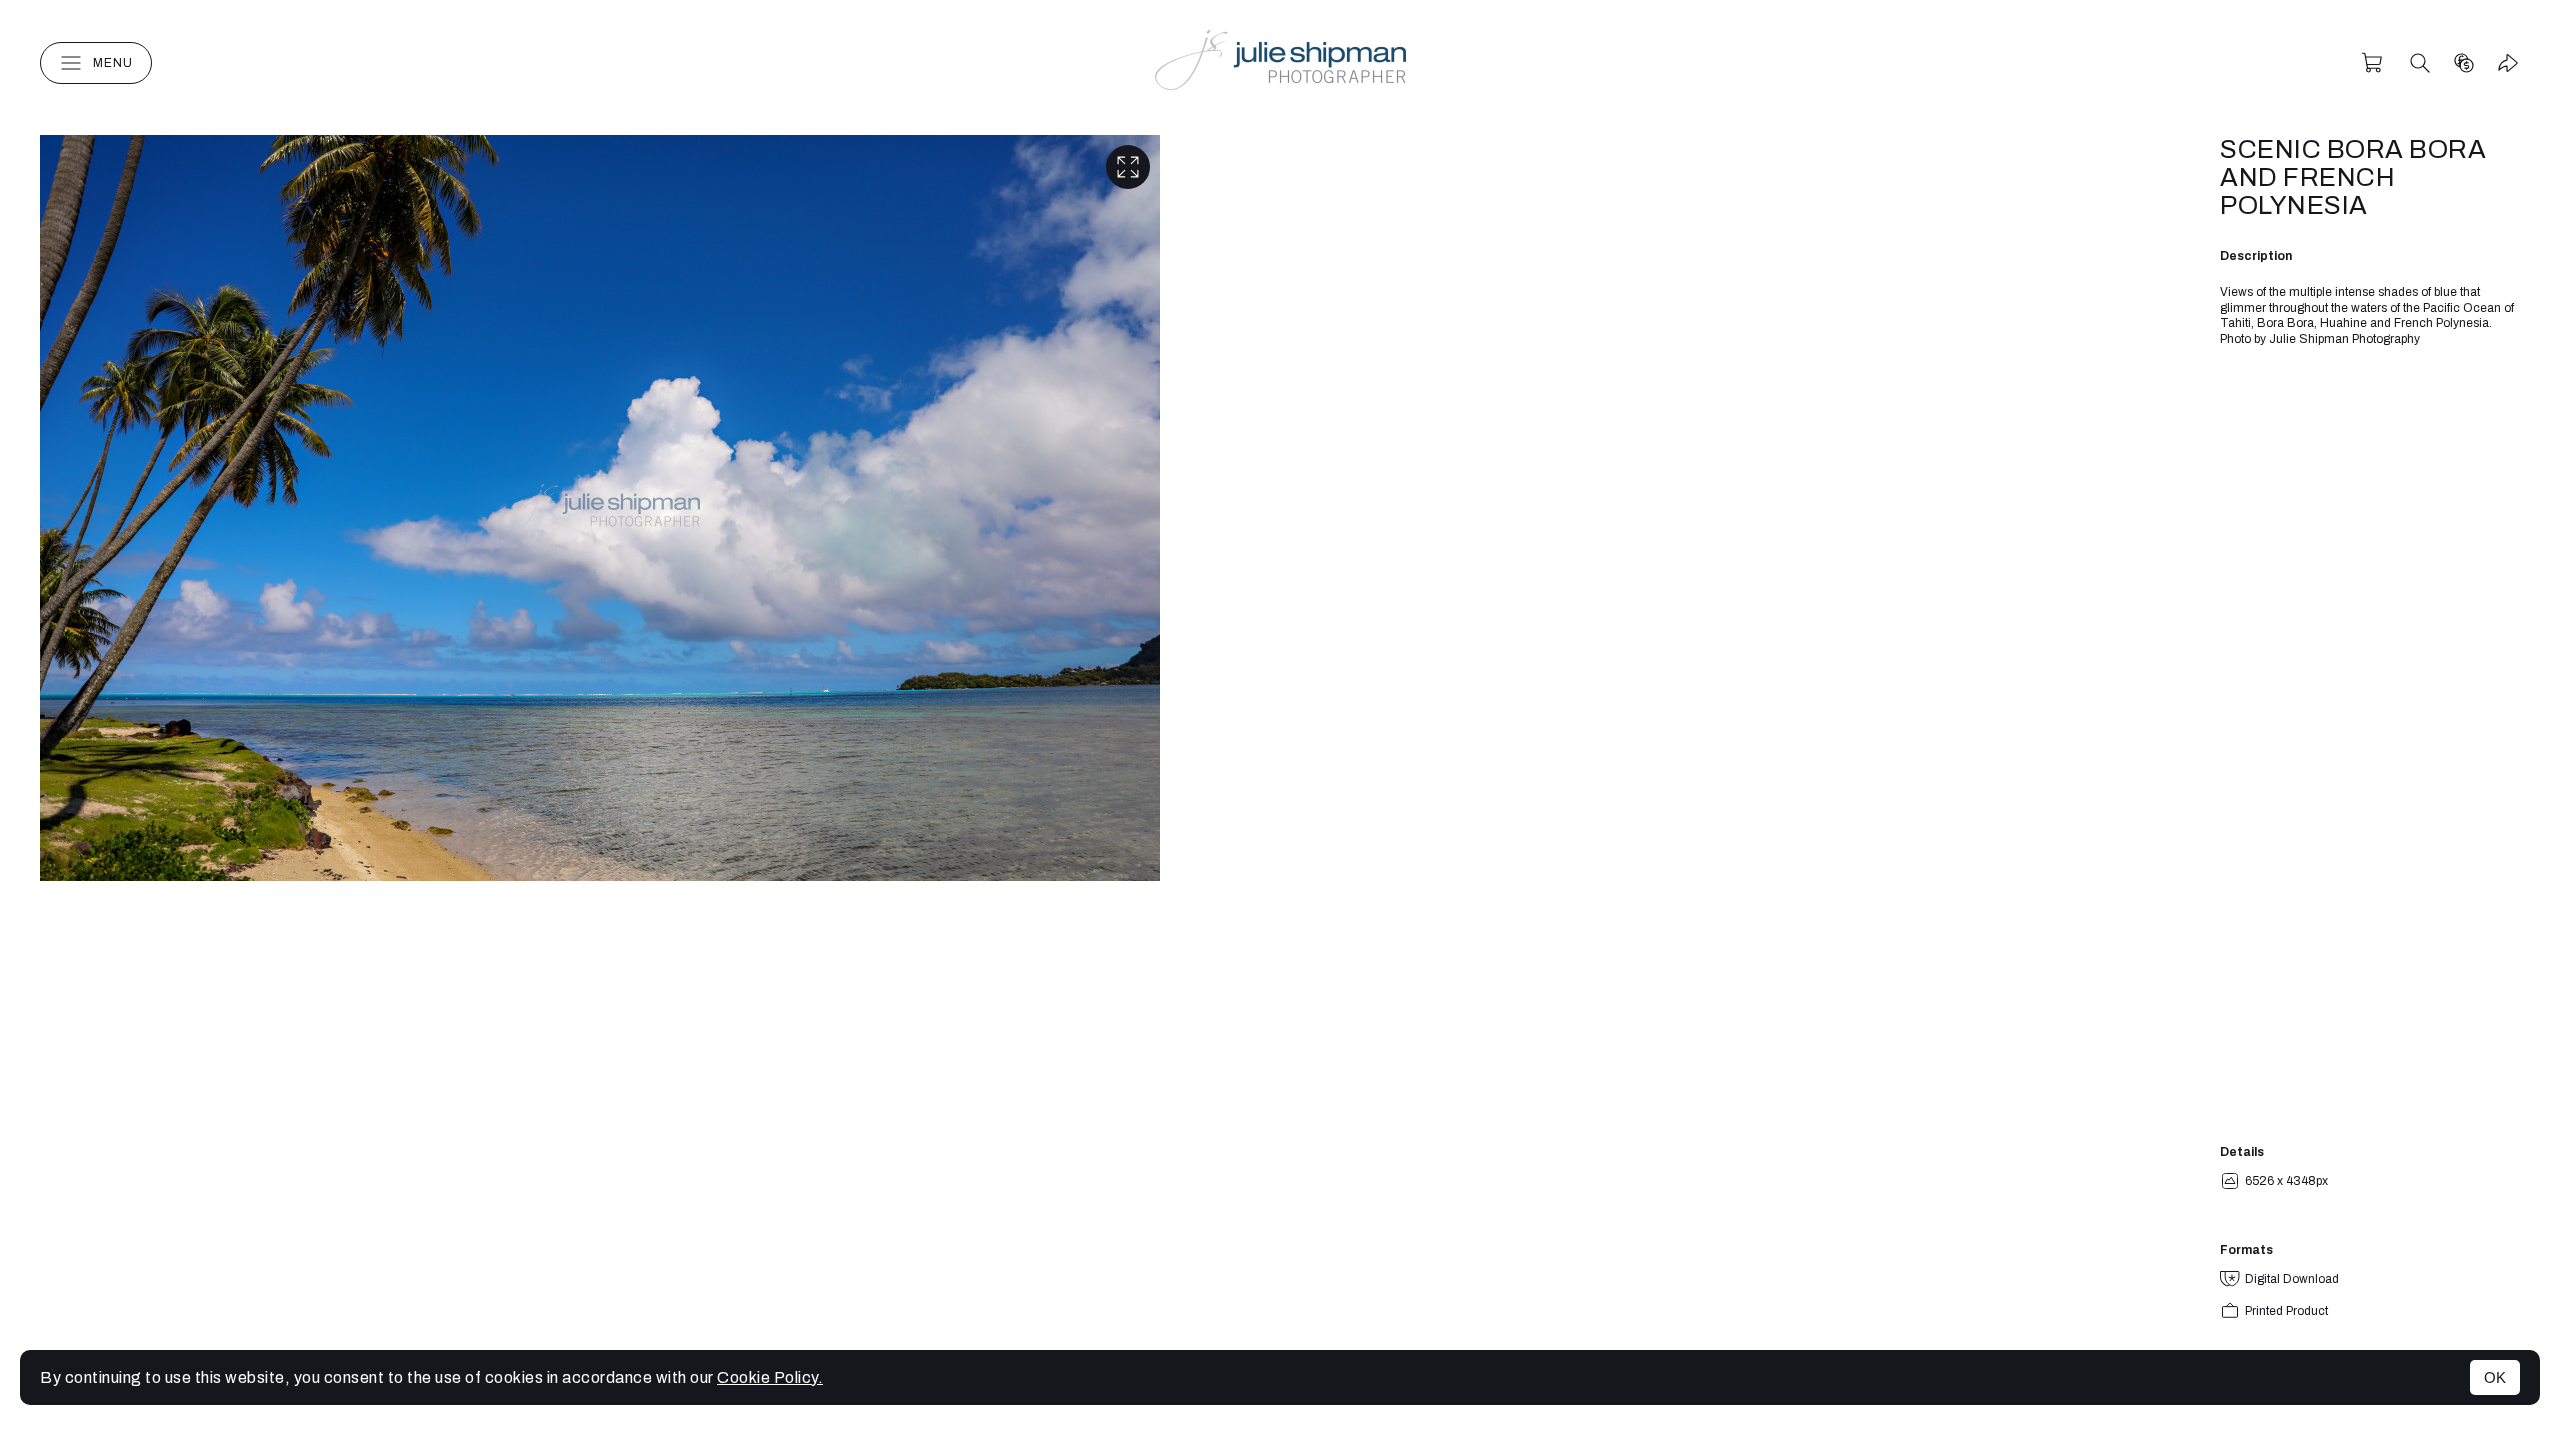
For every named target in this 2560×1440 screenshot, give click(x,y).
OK (2495, 1377)
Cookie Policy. (770, 1377)
